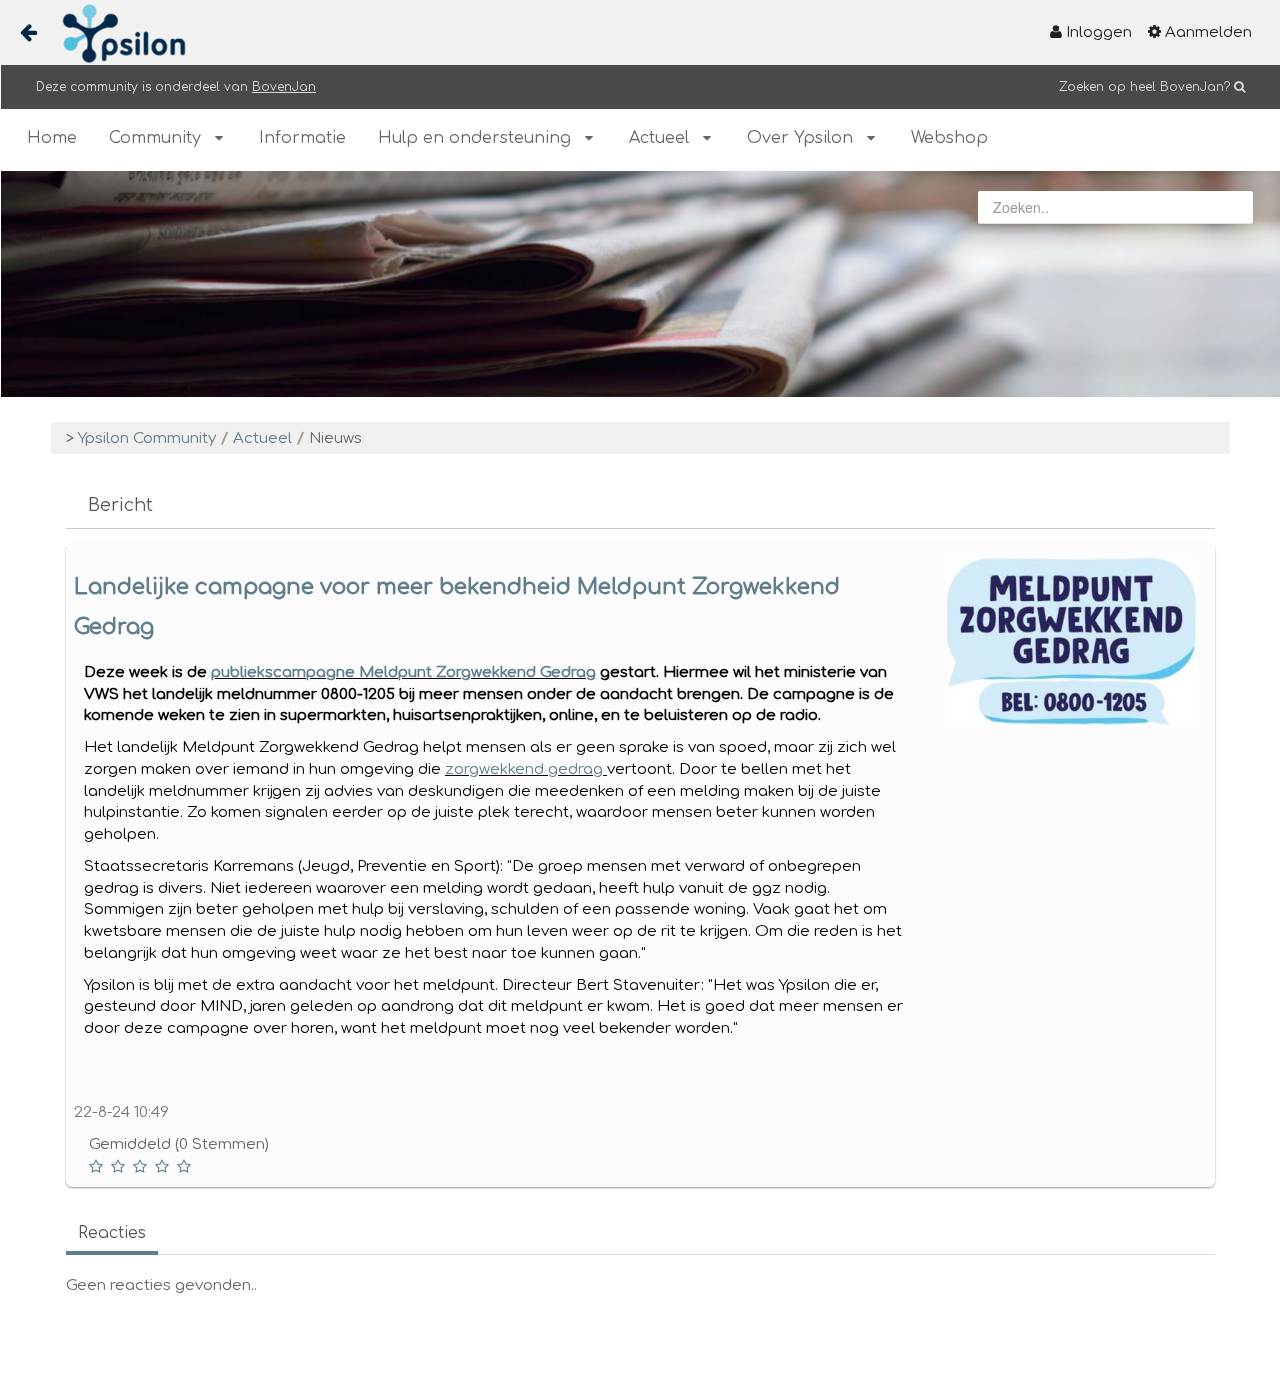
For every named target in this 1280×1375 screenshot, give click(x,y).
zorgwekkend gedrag (526, 769)
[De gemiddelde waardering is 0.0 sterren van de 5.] (98, 1166)
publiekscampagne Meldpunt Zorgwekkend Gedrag (403, 672)
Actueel (262, 438)
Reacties (112, 1233)
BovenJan (284, 87)
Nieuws (335, 438)
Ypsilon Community (147, 438)
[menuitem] (1091, 32)
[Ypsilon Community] (116, 33)
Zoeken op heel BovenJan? (1144, 87)
